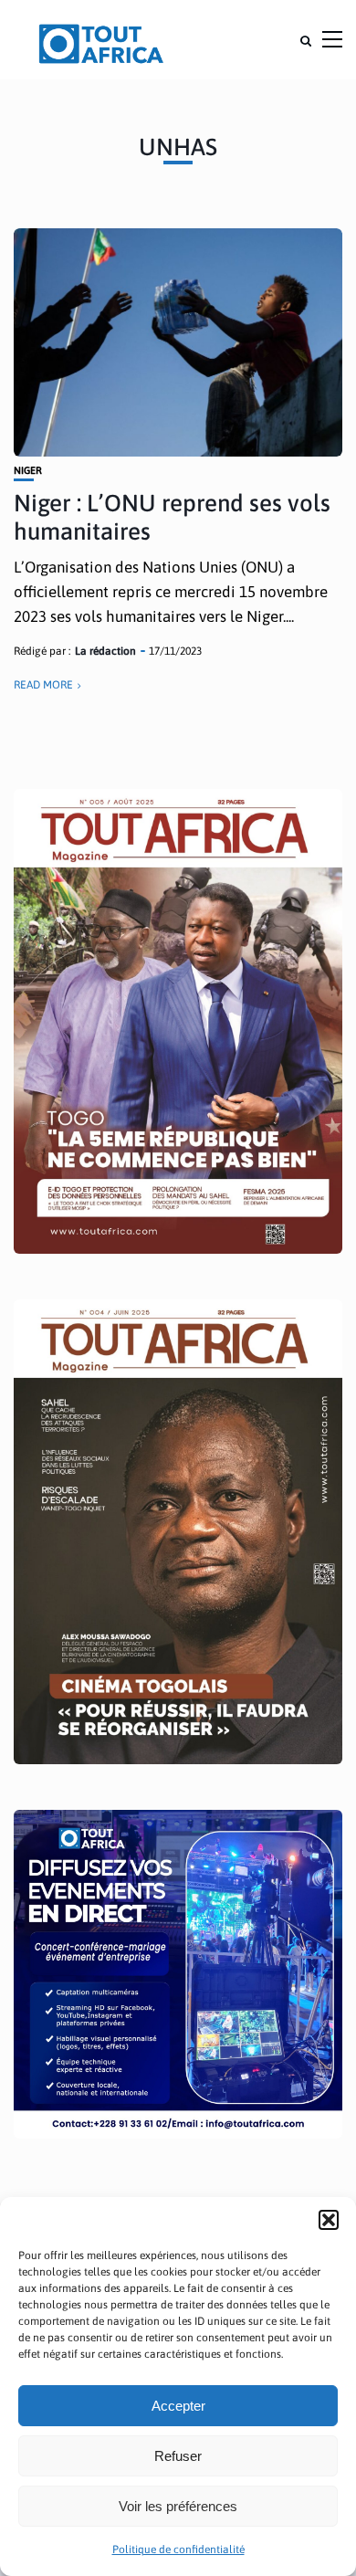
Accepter (178, 2406)
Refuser (178, 2456)
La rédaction (105, 651)
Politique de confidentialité (178, 2550)
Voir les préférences (178, 2506)
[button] (329, 2220)
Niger (28, 471)
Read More (43, 685)
